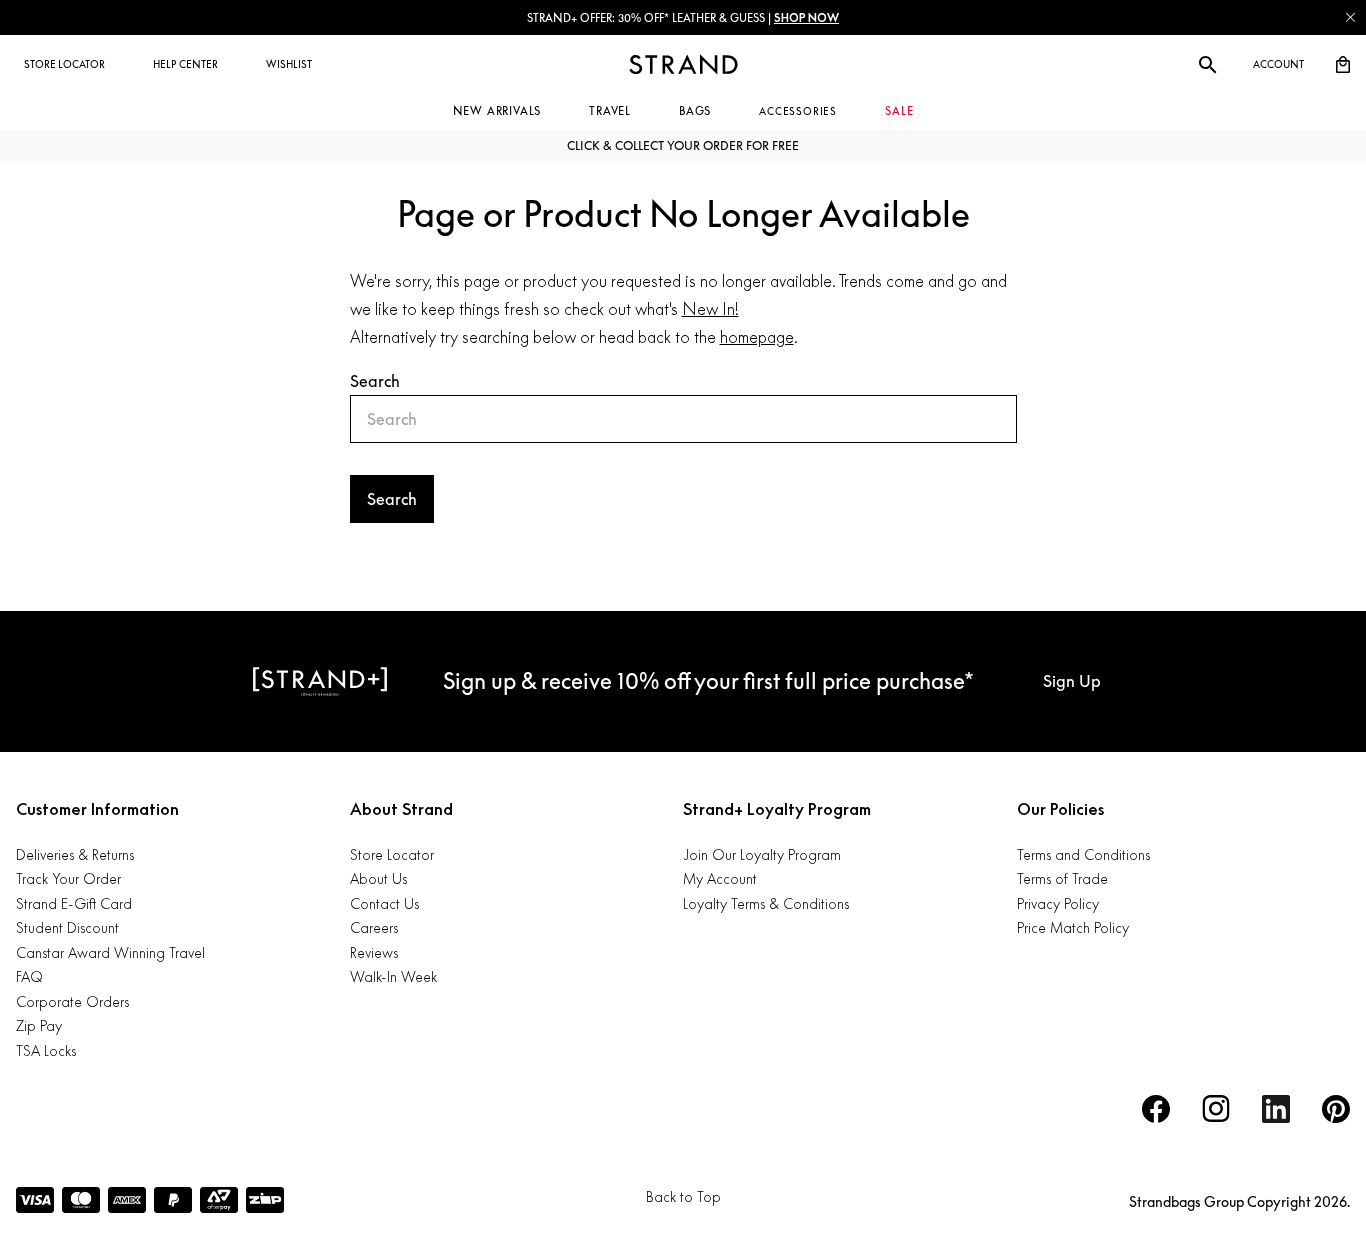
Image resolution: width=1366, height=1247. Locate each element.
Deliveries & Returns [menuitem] (75, 854)
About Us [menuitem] (378, 878)
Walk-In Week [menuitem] (393, 976)
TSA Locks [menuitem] (46, 1050)
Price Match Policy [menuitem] (1073, 927)
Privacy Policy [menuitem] (1058, 903)
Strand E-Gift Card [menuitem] (74, 903)
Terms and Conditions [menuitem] (1083, 854)
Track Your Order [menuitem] (68, 878)
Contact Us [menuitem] (384, 903)
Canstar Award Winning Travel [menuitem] (110, 952)
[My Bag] (1343, 65)
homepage (757, 337)
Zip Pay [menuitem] (39, 1025)
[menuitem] (64, 65)
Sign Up (1072, 681)
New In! (710, 309)
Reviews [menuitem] (374, 952)
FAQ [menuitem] (29, 976)
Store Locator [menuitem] (392, 854)
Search (375, 381)
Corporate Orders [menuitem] (72, 1001)
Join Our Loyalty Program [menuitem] (762, 854)
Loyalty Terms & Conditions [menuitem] (766, 903)
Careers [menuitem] (374, 927)
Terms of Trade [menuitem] (1062, 878)
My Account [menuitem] (720, 878)
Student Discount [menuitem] (67, 927)
